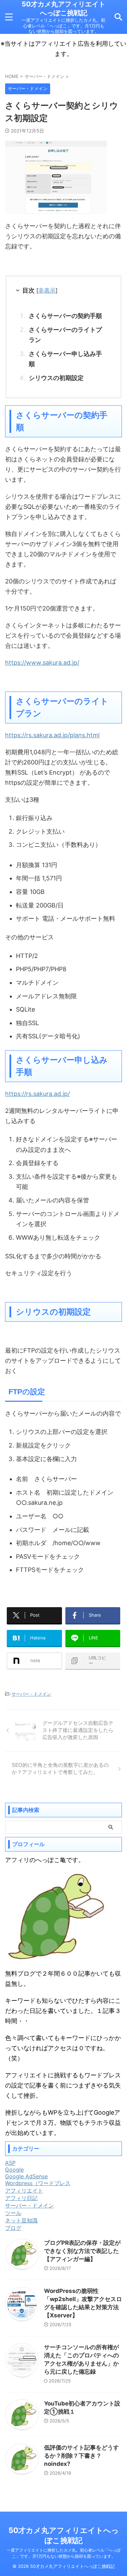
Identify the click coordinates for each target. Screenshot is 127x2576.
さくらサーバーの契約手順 (65, 316)
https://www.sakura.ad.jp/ (42, 663)
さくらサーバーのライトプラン (65, 335)
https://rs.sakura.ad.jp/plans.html (52, 735)
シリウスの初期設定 (56, 378)
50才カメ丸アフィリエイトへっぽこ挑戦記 (63, 8)
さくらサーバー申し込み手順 (65, 359)
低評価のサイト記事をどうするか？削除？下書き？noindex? (81, 2456)
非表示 (47, 290)
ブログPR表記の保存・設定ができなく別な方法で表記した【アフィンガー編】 (82, 2251)
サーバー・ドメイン (31, 1694)
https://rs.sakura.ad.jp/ (37, 1094)
